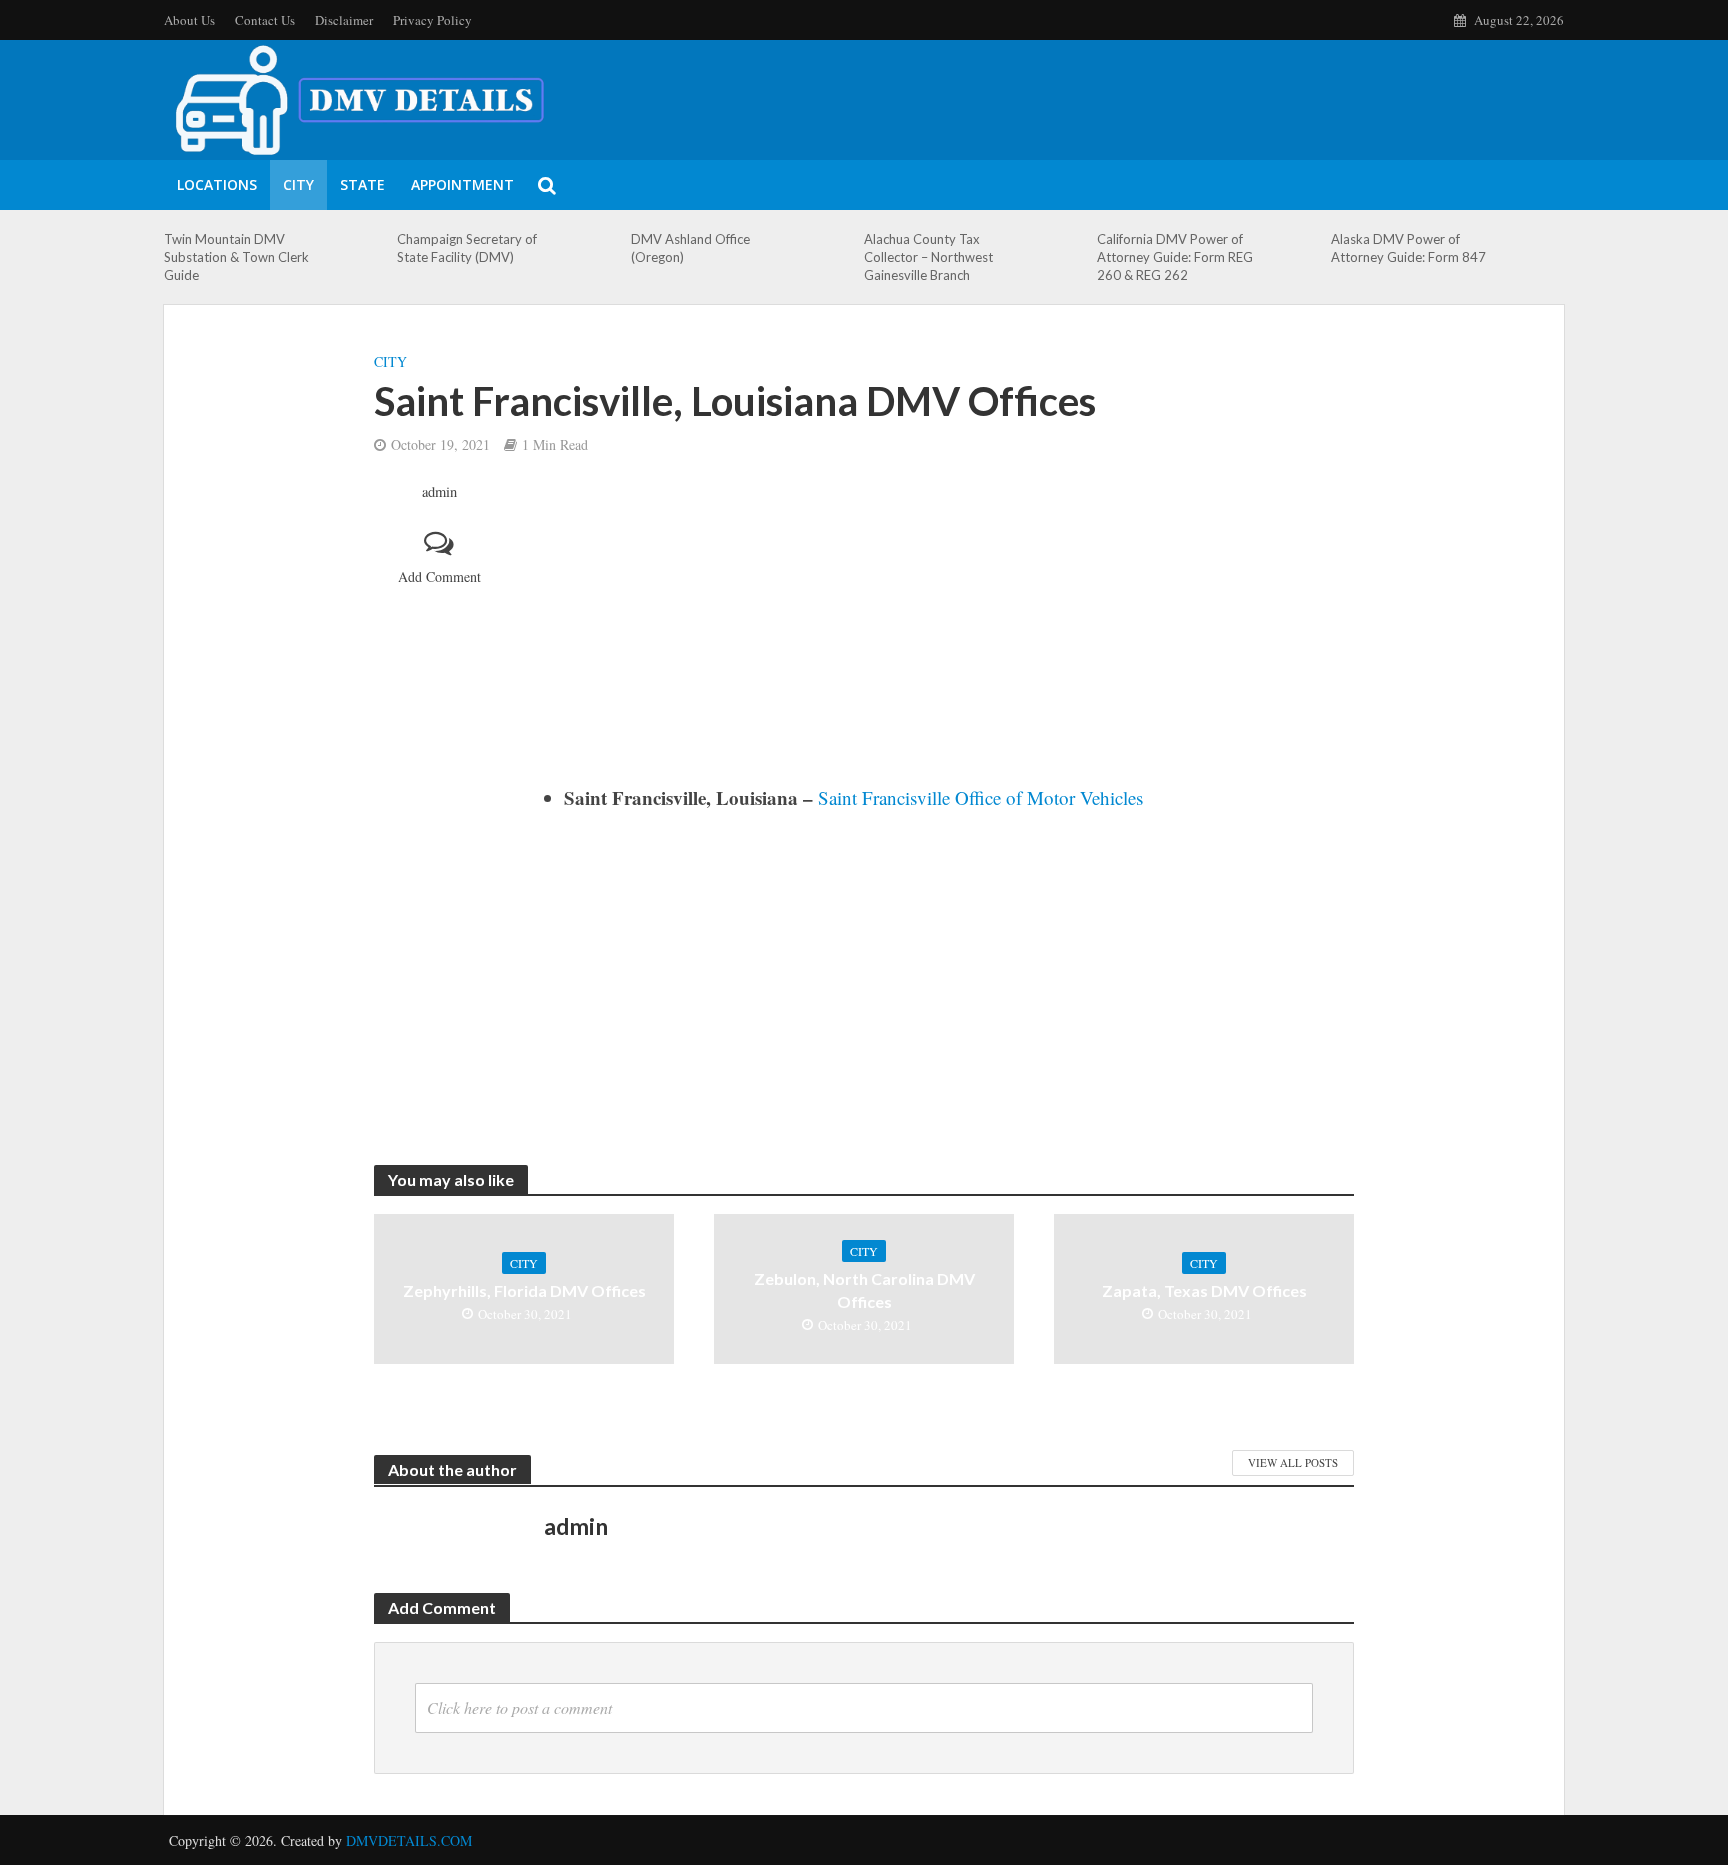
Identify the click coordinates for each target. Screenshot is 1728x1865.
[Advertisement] (949, 633)
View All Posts (1293, 1462)
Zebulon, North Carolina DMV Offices (864, 1290)
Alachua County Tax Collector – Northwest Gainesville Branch (928, 257)
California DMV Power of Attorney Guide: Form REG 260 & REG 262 (1175, 257)
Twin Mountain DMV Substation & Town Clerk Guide (236, 257)
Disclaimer (344, 20)
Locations (217, 184)
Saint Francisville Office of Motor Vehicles (980, 797)
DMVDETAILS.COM (409, 1840)
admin (439, 492)
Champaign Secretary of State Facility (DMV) (467, 248)
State (362, 184)
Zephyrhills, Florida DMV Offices (524, 1290)
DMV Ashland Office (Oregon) (690, 248)
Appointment (462, 184)
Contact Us (265, 20)
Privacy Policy (432, 20)
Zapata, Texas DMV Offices (1204, 1290)
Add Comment (439, 576)
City (298, 184)
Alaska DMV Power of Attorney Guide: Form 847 (1408, 248)
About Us (189, 20)
